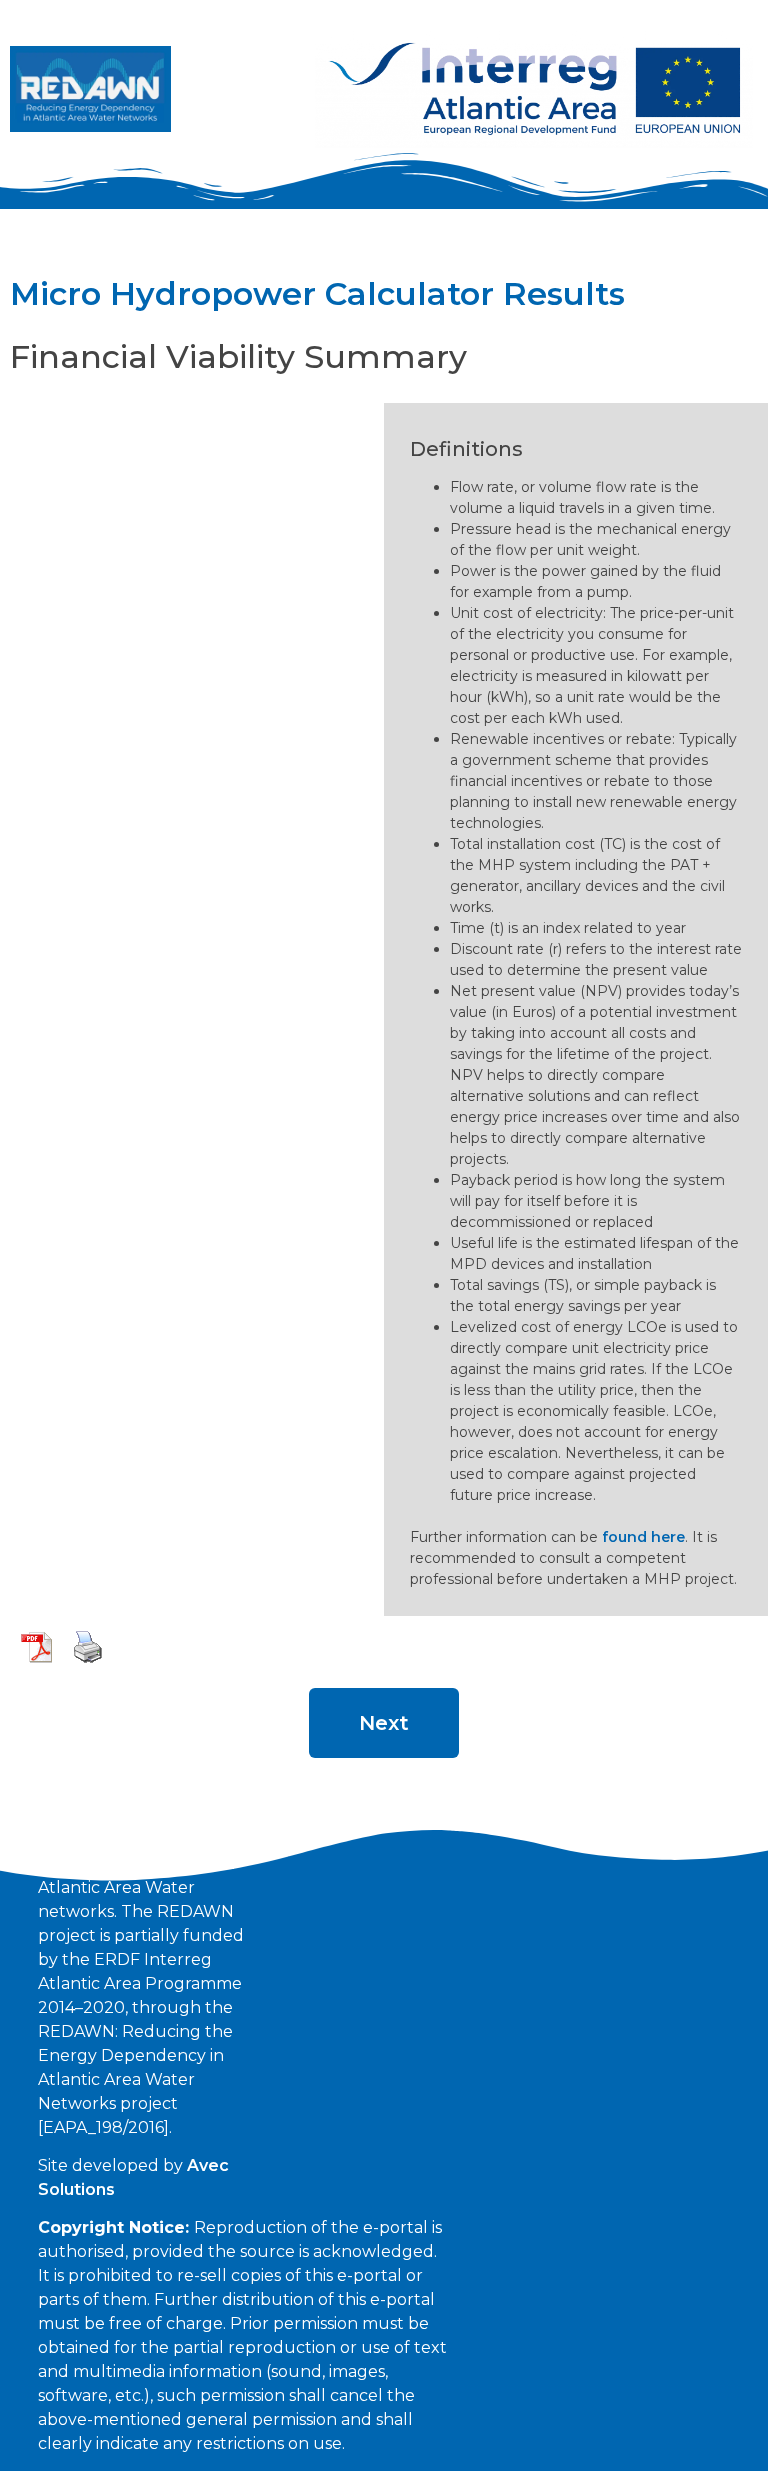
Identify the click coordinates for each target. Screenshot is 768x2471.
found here (643, 1537)
